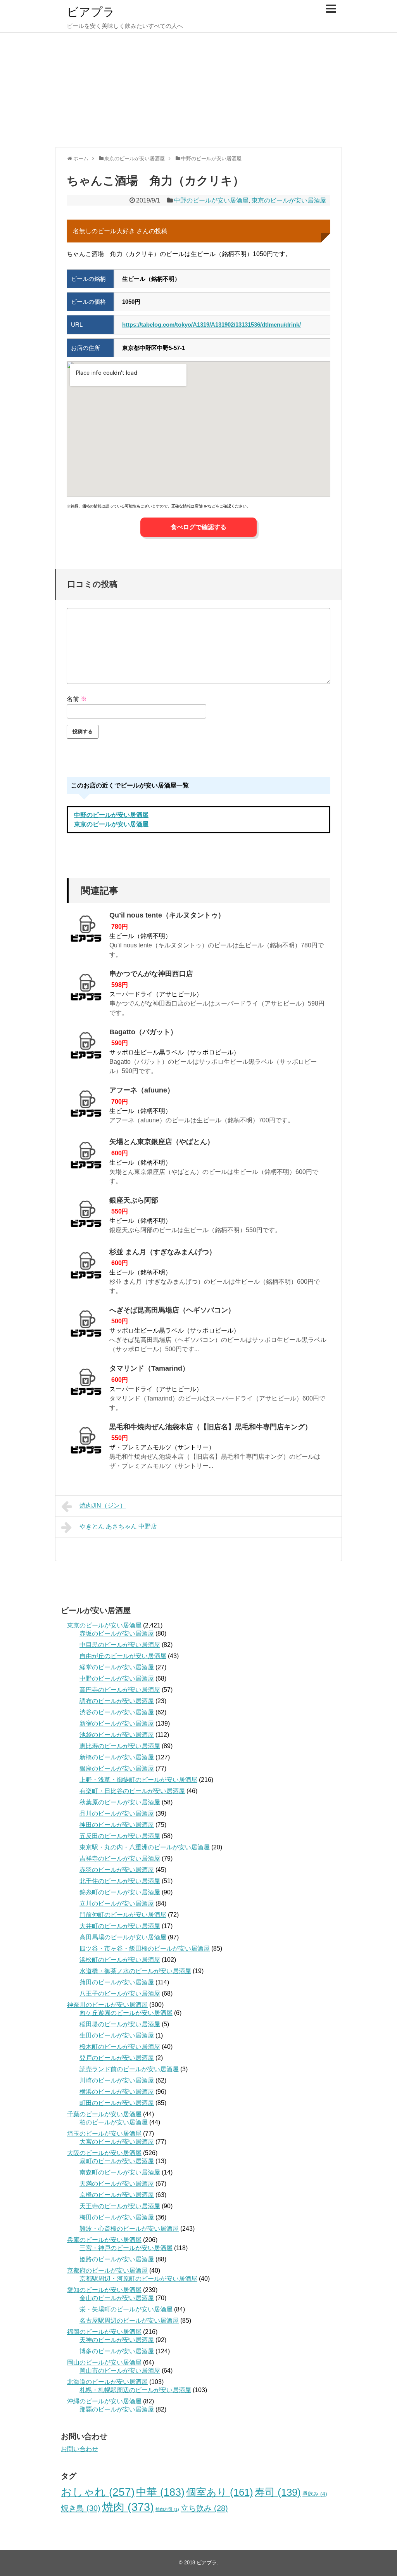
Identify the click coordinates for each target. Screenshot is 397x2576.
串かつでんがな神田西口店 (151, 974)
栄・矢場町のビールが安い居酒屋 (126, 2309)
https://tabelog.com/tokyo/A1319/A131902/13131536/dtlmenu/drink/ (211, 325)
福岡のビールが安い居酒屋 (104, 2332)
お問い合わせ (79, 2449)
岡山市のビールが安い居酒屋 (120, 2371)
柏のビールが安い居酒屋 (114, 2122)
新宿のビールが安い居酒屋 (117, 1723)
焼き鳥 (81, 2508)
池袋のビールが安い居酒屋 (117, 1735)
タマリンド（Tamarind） (149, 1368)
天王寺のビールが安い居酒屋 (120, 2206)
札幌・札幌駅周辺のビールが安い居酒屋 (135, 2390)
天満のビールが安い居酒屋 (117, 2184)
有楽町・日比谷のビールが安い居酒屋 (132, 1791)
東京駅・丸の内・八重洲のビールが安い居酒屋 (145, 1847)
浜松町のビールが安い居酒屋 (120, 1960)
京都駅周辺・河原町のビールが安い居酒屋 (138, 2279)
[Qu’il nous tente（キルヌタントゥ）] (86, 931)
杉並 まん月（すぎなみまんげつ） (163, 1252)
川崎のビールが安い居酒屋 (117, 2080)
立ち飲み (204, 2508)
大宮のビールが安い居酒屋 (117, 2142)
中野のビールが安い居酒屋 (211, 200)
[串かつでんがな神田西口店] (86, 990)
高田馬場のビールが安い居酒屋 (123, 1937)
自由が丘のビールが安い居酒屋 (123, 1656)
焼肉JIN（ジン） (103, 1505)
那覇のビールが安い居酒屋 (117, 2409)
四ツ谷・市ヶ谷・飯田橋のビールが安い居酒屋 (145, 1948)
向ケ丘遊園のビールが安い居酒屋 (126, 2013)
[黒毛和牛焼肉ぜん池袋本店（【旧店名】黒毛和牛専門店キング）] (86, 1443)
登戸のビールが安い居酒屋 (117, 2058)
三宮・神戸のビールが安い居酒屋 (126, 2248)
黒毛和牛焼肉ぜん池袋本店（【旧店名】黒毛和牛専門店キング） (211, 1427)
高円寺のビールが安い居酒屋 (120, 1690)
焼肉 (128, 2507)
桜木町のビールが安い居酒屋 (120, 2047)
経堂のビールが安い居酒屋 (117, 1667)
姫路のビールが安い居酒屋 (117, 2259)
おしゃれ (98, 2492)
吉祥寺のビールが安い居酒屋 (120, 1858)
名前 (77, 699)
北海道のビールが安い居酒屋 (107, 2382)
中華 (160, 2492)
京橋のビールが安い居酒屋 (117, 2195)
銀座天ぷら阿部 (134, 1200)
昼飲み (315, 2494)
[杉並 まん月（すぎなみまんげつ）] (86, 1268)
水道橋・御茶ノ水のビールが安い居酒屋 (135, 1971)
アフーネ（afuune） (142, 1090)
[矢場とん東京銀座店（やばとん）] (86, 1158)
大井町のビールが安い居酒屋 (120, 1926)
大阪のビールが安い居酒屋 (104, 2153)
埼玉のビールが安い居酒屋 (104, 2134)
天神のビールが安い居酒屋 (117, 2340)
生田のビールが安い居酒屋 (117, 2035)
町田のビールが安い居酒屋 (117, 2103)
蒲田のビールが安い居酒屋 (117, 1982)
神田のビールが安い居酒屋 (117, 1825)
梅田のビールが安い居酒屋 (117, 2217)
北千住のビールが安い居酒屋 (120, 1881)
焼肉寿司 (167, 2509)
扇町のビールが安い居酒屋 (117, 2161)
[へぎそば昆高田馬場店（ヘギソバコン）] (86, 1326)
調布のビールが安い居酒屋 (117, 1701)
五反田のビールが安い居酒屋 (120, 1836)
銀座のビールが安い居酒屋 (117, 1768)
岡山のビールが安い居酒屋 (104, 2362)
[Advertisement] (198, 89)
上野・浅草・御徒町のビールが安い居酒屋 (138, 1780)
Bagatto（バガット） (143, 1032)
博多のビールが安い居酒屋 (117, 2351)
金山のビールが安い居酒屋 (117, 2298)
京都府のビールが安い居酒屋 (107, 2270)
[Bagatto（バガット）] (86, 1048)
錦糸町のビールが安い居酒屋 (120, 1892)
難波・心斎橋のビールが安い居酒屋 (129, 2229)
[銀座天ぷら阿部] (86, 1216)
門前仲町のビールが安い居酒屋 (123, 1915)
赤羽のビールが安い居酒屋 (117, 1870)
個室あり (220, 2492)
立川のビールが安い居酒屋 (117, 1903)
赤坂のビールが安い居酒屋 (117, 1633)
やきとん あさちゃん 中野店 (118, 1526)
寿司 (278, 2492)
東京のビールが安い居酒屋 (289, 200)
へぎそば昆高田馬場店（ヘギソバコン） (172, 1310)
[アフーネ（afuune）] (86, 1106)
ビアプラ (91, 12)
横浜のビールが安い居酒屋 (117, 2092)
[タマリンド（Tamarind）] (86, 1384)
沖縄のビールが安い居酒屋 (104, 2401)
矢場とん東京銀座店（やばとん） (162, 1142)
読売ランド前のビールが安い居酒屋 (129, 2069)
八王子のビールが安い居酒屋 (120, 1993)
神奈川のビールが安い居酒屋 (107, 2005)
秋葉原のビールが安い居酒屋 (120, 1802)
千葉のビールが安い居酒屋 (104, 2114)
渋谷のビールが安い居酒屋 (117, 1712)
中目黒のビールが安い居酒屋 (120, 1645)
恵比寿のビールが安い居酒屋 (120, 1746)
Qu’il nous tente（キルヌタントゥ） (167, 915)
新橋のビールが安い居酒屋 (117, 1757)
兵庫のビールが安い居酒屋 (104, 2240)
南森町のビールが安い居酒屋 (120, 2172)
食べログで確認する (198, 527)
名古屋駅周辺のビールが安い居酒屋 (129, 2321)
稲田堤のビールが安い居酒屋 (120, 2024)
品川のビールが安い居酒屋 (117, 1813)
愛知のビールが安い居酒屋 (104, 2290)
